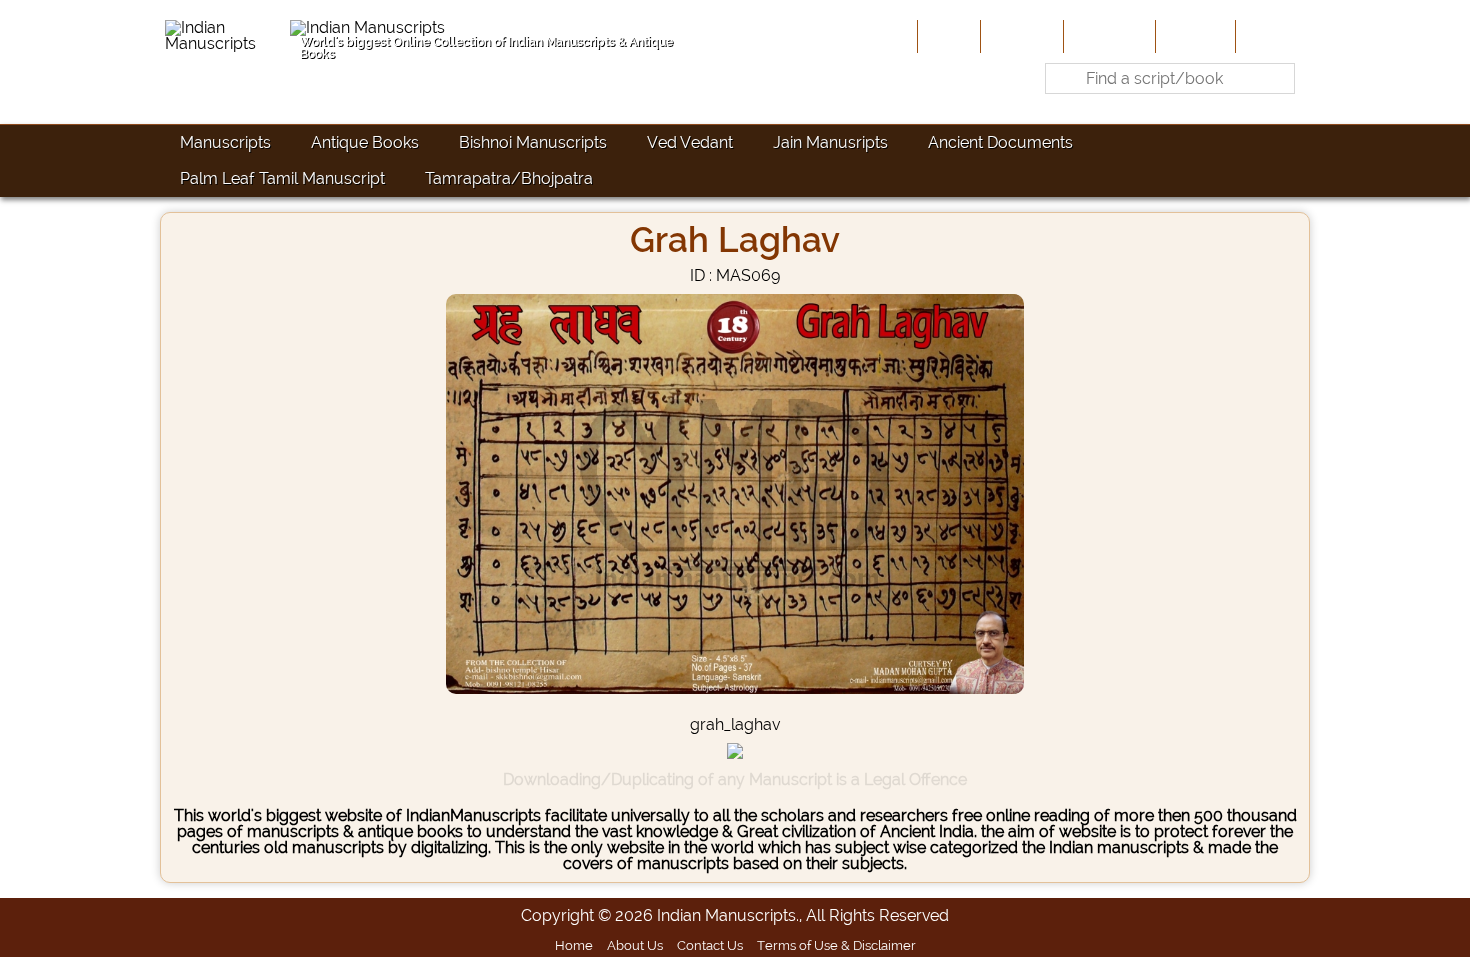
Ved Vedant (690, 142)
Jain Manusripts (830, 142)
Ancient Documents (1000, 142)
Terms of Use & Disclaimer (836, 945)
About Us (1020, 36)
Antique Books (365, 142)
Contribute (1107, 36)
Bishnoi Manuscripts (533, 142)
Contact (1270, 36)
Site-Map (1193, 36)
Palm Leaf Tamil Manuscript (282, 178)
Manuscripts (225, 142)
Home (947, 36)
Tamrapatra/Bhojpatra (509, 178)
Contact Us (710, 945)
